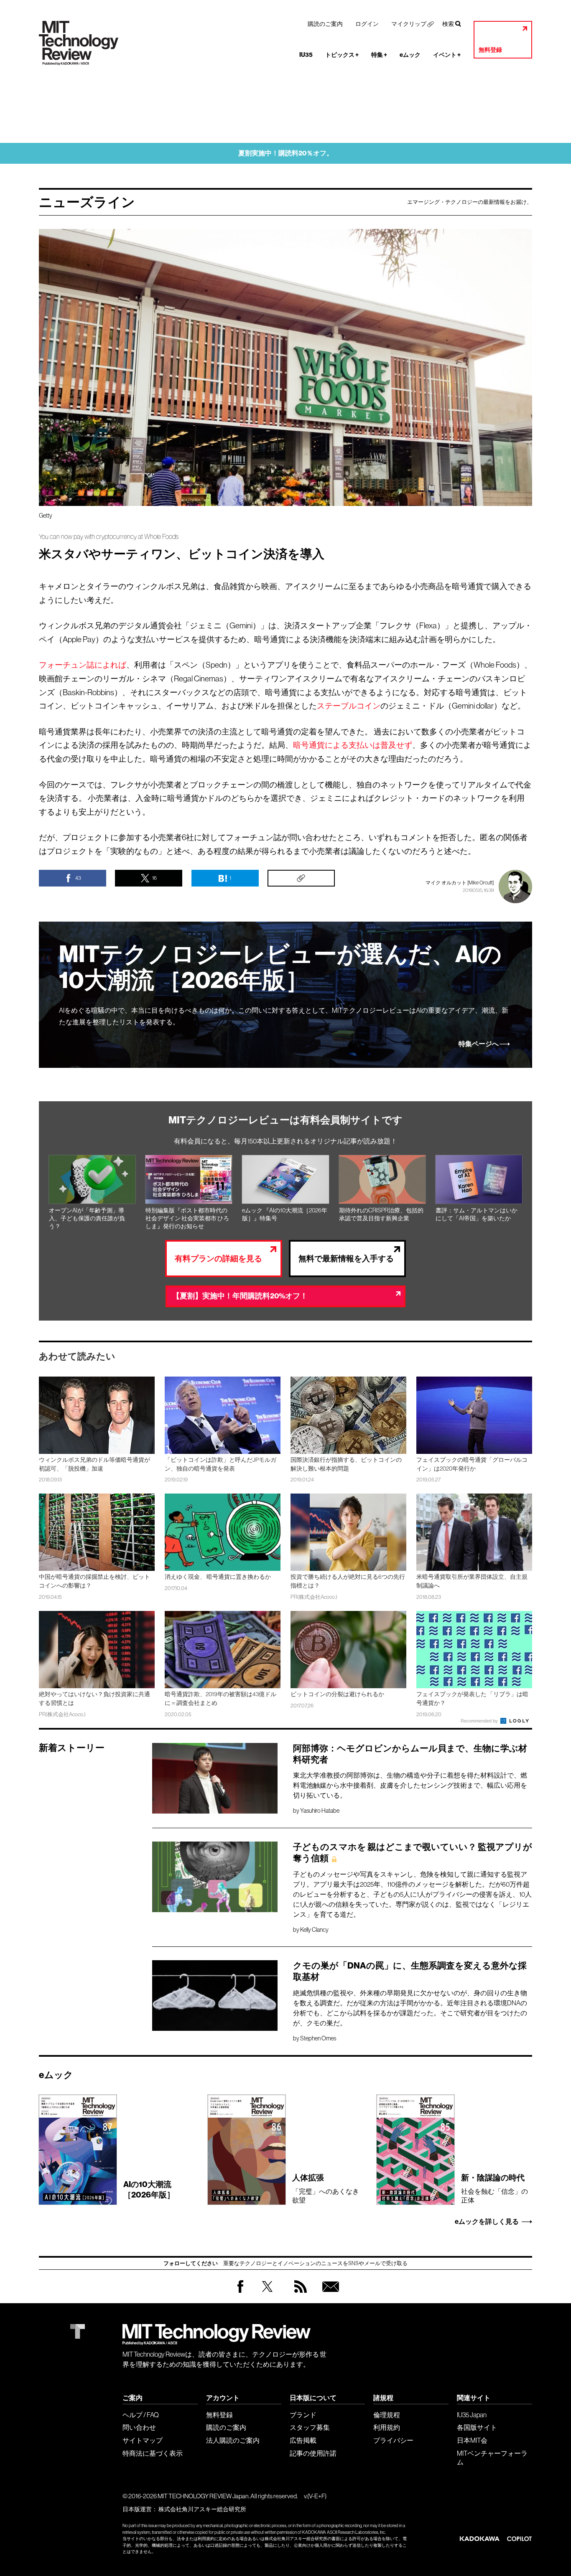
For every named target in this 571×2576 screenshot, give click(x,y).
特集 (379, 55)
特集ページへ (479, 1044)
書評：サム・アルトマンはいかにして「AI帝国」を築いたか (477, 1214)
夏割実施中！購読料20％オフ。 (286, 153)
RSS (298, 2295)
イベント (447, 55)
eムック (410, 55)
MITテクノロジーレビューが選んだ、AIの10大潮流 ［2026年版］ (280, 967)
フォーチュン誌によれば (83, 665)
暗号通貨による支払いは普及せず (353, 745)
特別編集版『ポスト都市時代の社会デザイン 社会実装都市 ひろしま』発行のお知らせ (187, 1218)
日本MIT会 (472, 2440)
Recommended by (480, 1721)
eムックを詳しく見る (487, 2222)
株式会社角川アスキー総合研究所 (202, 2509)
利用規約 (387, 2427)
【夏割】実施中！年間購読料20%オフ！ (240, 1296)
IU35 (306, 55)
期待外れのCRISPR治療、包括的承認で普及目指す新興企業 (381, 1214)
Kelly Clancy (314, 1930)
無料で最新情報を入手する (346, 1259)
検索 (448, 24)
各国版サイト (477, 2427)
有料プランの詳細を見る (218, 1259)
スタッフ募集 (310, 2427)
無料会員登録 (329, 2295)
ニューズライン (87, 202)
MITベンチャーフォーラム (492, 2458)
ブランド (303, 2415)
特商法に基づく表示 (153, 2453)
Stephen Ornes (318, 2038)
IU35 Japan (472, 2415)
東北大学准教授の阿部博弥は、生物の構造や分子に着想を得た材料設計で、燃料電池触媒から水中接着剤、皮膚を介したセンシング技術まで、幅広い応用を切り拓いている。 (410, 1785)
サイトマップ (143, 2440)
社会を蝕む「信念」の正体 (495, 2188)
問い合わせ (139, 2427)
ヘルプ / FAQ (141, 2415)
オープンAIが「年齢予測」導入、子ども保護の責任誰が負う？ (87, 1218)
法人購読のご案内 (233, 2440)
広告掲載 (303, 2440)
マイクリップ (409, 24)
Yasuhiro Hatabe (320, 1811)
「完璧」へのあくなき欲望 (326, 2188)
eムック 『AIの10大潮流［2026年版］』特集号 (285, 1214)
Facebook (240, 2293)
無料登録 (490, 50)
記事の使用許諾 (313, 2453)
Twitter (267, 2295)
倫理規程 (387, 2415)
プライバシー (393, 2440)
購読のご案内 (325, 24)
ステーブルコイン (349, 706)
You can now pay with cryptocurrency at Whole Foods (109, 537)
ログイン (367, 24)
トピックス (342, 55)
